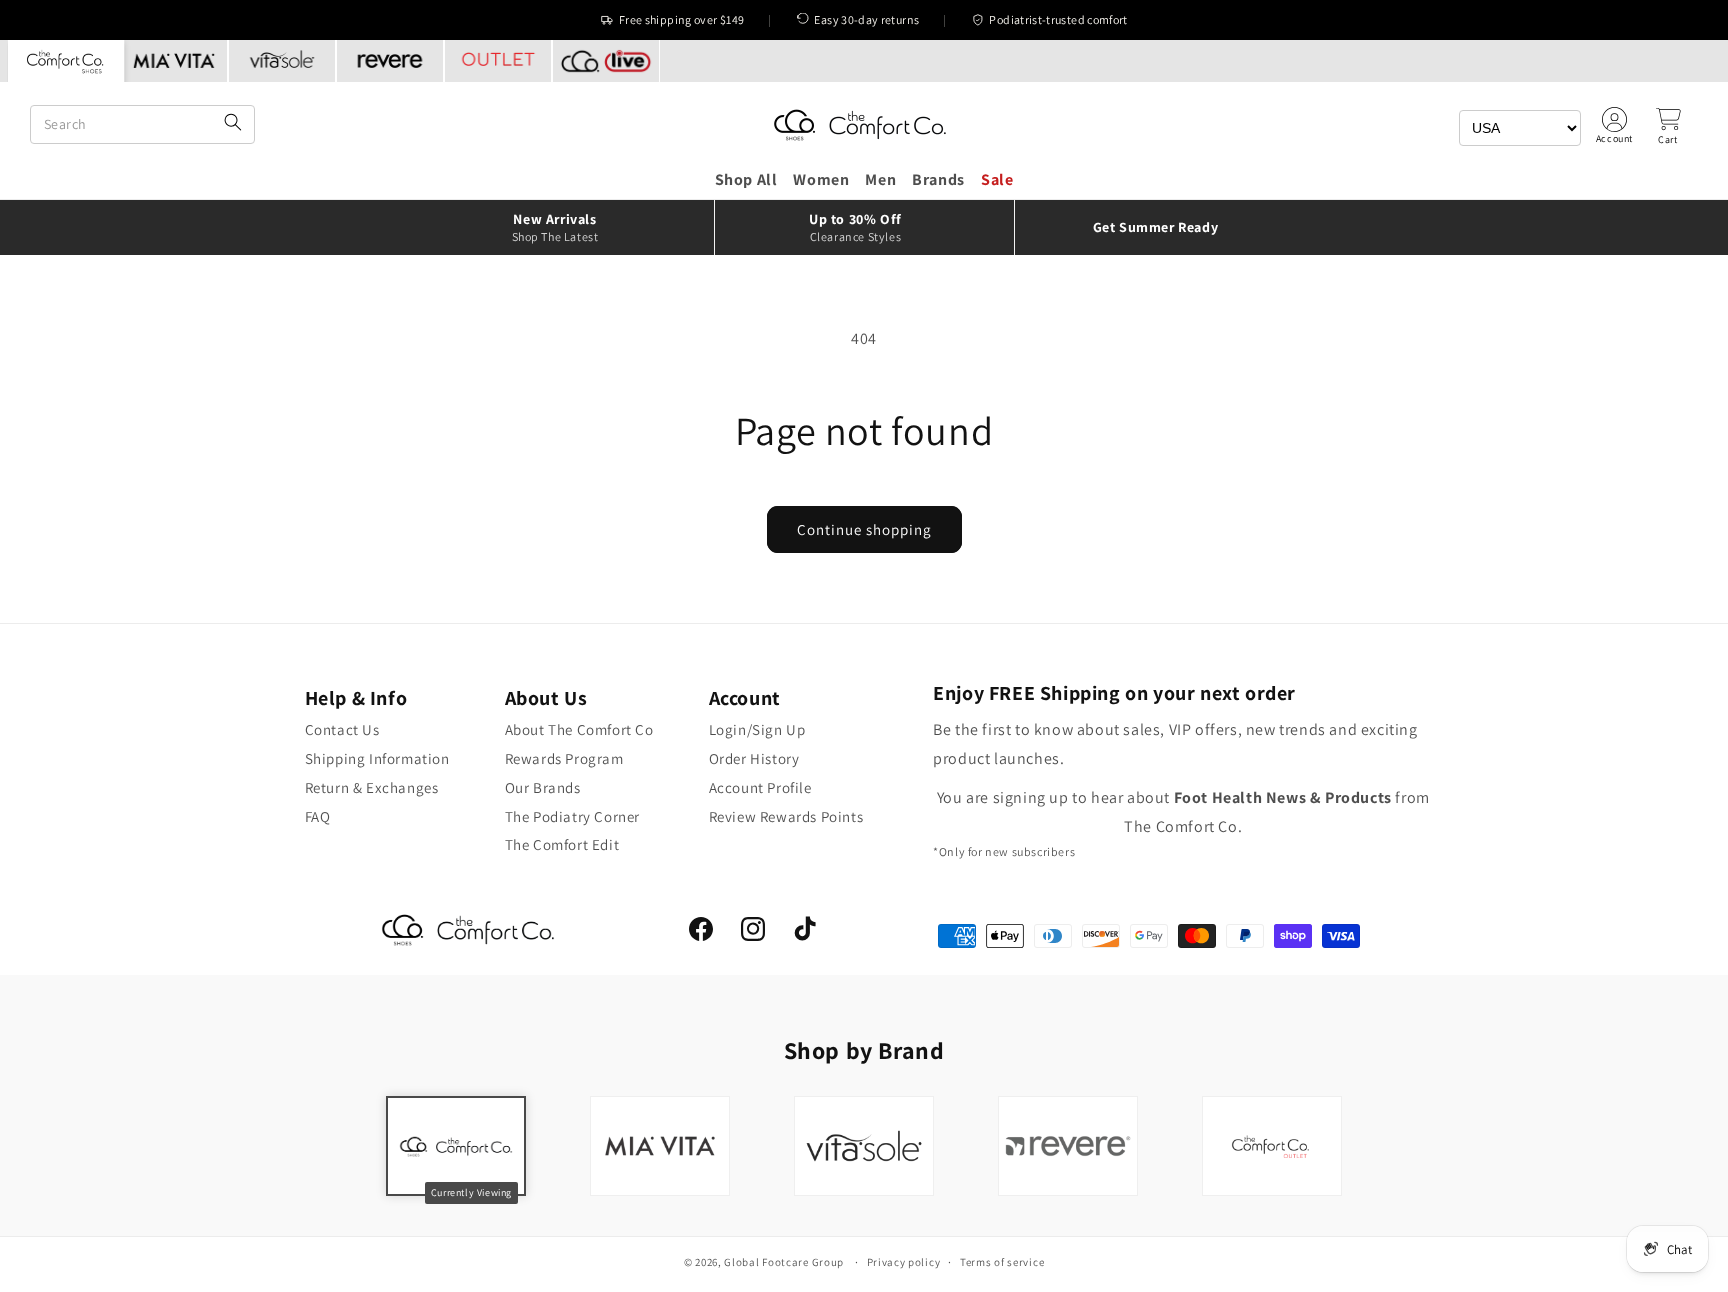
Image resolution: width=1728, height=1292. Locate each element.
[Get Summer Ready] (1164, 227)
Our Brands (543, 787)
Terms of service (1002, 1262)
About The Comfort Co (579, 729)
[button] (1668, 126)
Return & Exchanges (372, 787)
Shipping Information (377, 758)
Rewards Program (564, 758)
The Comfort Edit (562, 844)
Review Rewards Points (786, 816)
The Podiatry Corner (572, 816)
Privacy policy (904, 1262)
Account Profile (760, 787)
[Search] (233, 123)
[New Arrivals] (564, 227)
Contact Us (342, 729)
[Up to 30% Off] (864, 227)
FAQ (318, 816)
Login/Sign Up (757, 729)
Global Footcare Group (784, 1262)
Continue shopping (864, 529)
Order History (754, 758)
